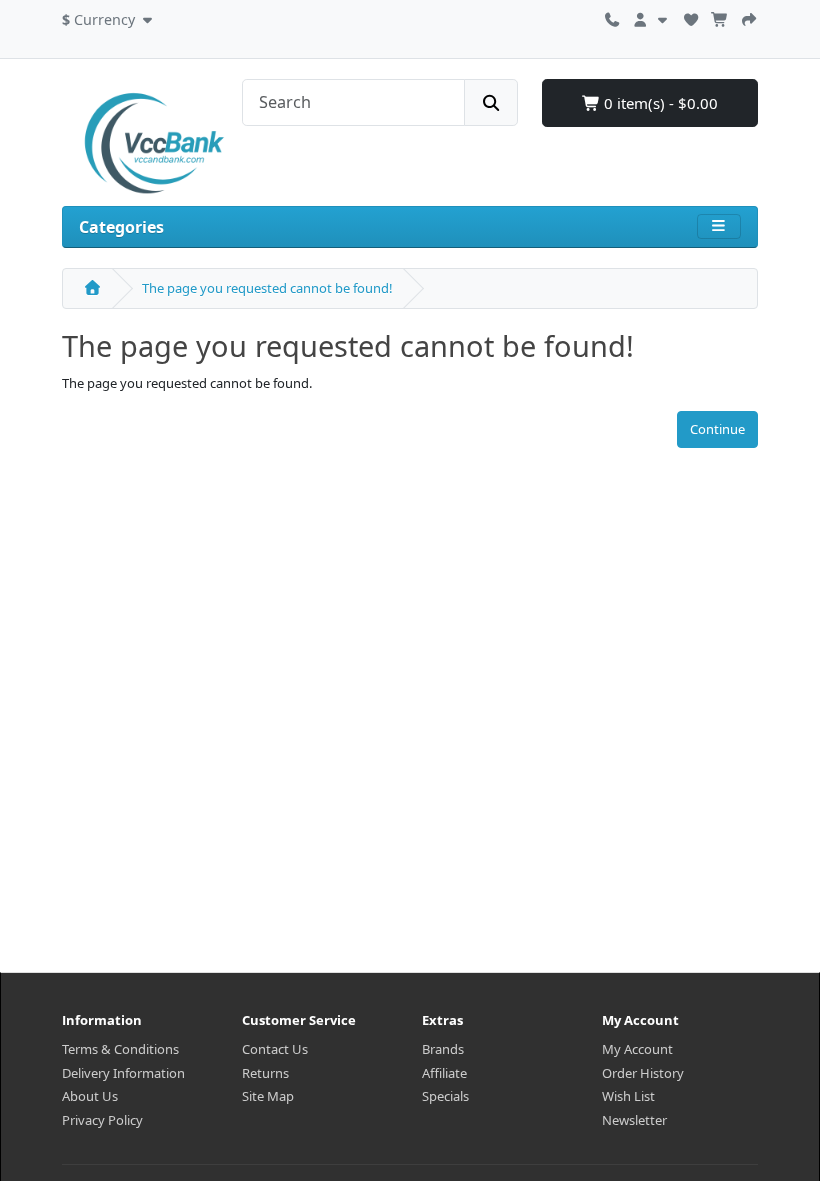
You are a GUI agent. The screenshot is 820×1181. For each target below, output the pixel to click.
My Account (637, 1049)
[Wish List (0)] (691, 17)
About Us (90, 1096)
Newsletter (634, 1120)
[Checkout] (749, 17)
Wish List (628, 1096)
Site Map (268, 1096)
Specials (445, 1096)
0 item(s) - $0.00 (659, 103)
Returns (265, 1073)
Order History (643, 1073)
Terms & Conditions (120, 1049)
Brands (443, 1049)
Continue (717, 429)
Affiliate (444, 1073)
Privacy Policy (102, 1120)
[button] (109, 17)
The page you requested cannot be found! (267, 288)
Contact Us (275, 1049)
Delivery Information (123, 1073)
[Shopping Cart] (720, 17)
